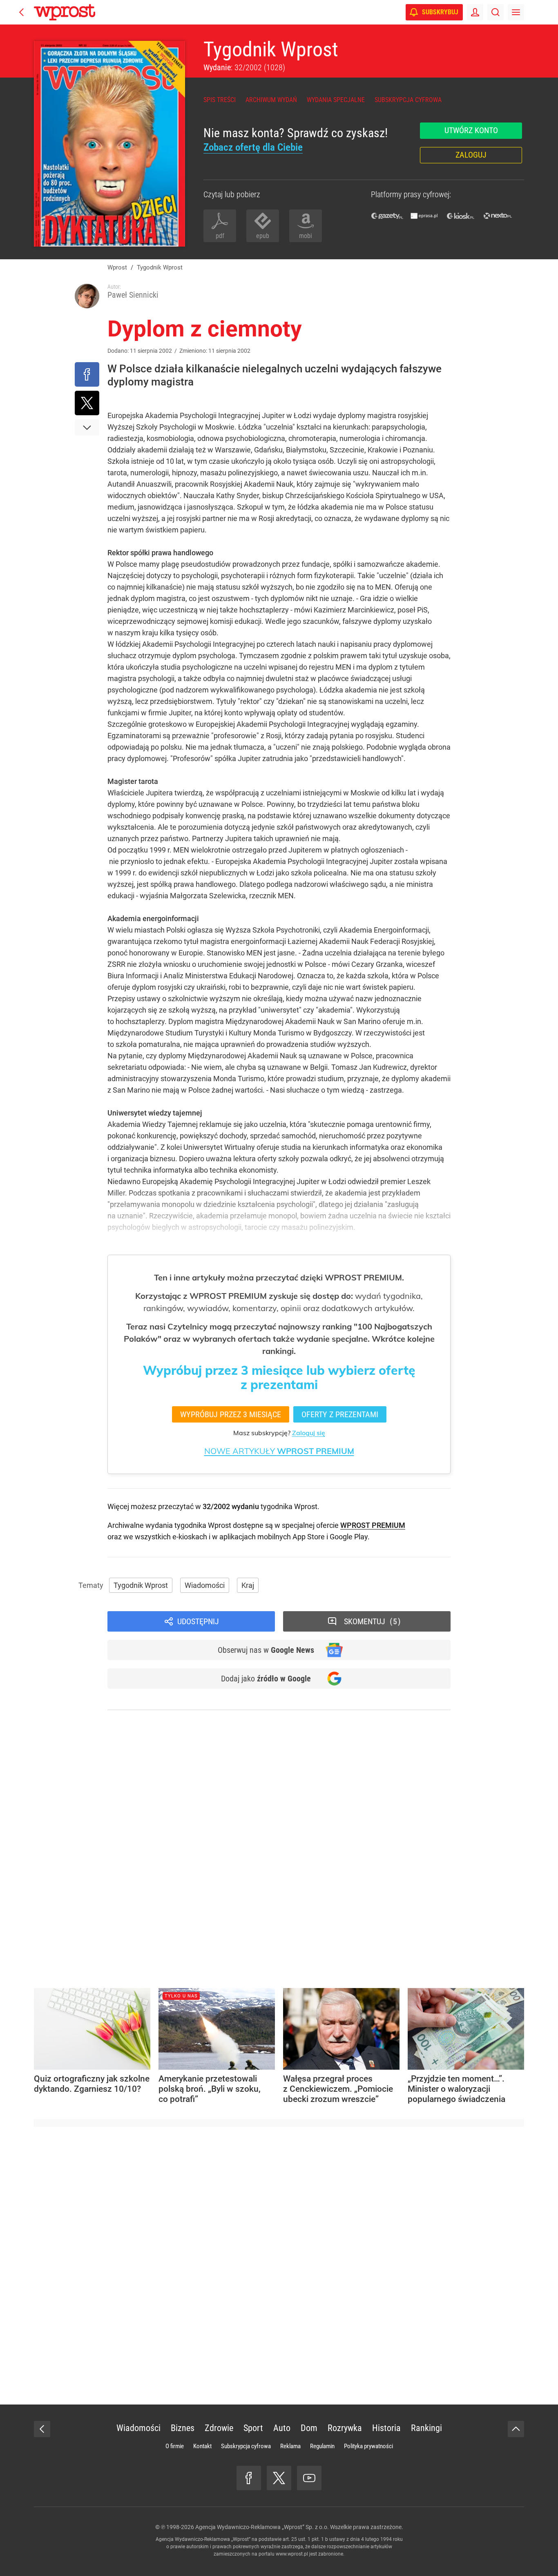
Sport (253, 2428)
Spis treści (220, 100)
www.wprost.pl (292, 2554)
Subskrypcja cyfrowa (408, 100)
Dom (309, 2428)
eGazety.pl (387, 216)
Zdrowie (219, 2428)
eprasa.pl (424, 216)
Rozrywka (345, 2428)
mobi (306, 236)
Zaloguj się (309, 1433)
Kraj (248, 1585)
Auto (282, 2428)
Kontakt (202, 2446)
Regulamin (322, 2446)
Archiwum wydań (271, 100)
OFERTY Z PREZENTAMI (340, 1414)
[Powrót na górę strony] (516, 2429)
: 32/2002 (244, 67)
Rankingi (426, 2428)
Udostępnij (198, 1621)
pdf (220, 236)
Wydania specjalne (336, 100)
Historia (386, 2428)
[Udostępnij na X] (87, 403)
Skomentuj (371, 1621)
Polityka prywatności (368, 2446)
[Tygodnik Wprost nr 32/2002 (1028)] (109, 144)
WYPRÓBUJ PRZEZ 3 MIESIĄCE (231, 1414)
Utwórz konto (471, 130)
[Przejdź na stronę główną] (22, 12)
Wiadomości (205, 1585)
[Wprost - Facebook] (249, 2478)
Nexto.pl (498, 216)
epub (263, 236)
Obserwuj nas (266, 1650)
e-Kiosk (461, 216)
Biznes (183, 2428)
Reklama (290, 2446)
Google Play (349, 1537)
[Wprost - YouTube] (309, 2478)
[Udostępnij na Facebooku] (87, 374)
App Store (309, 1537)
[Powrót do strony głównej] (42, 2429)
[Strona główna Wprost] (65, 12)
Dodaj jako (266, 1679)
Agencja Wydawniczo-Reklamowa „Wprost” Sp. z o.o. (262, 2527)
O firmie (175, 2446)
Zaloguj (471, 155)
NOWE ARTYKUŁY (279, 1451)
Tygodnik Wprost (271, 49)
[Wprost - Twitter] (279, 2478)
